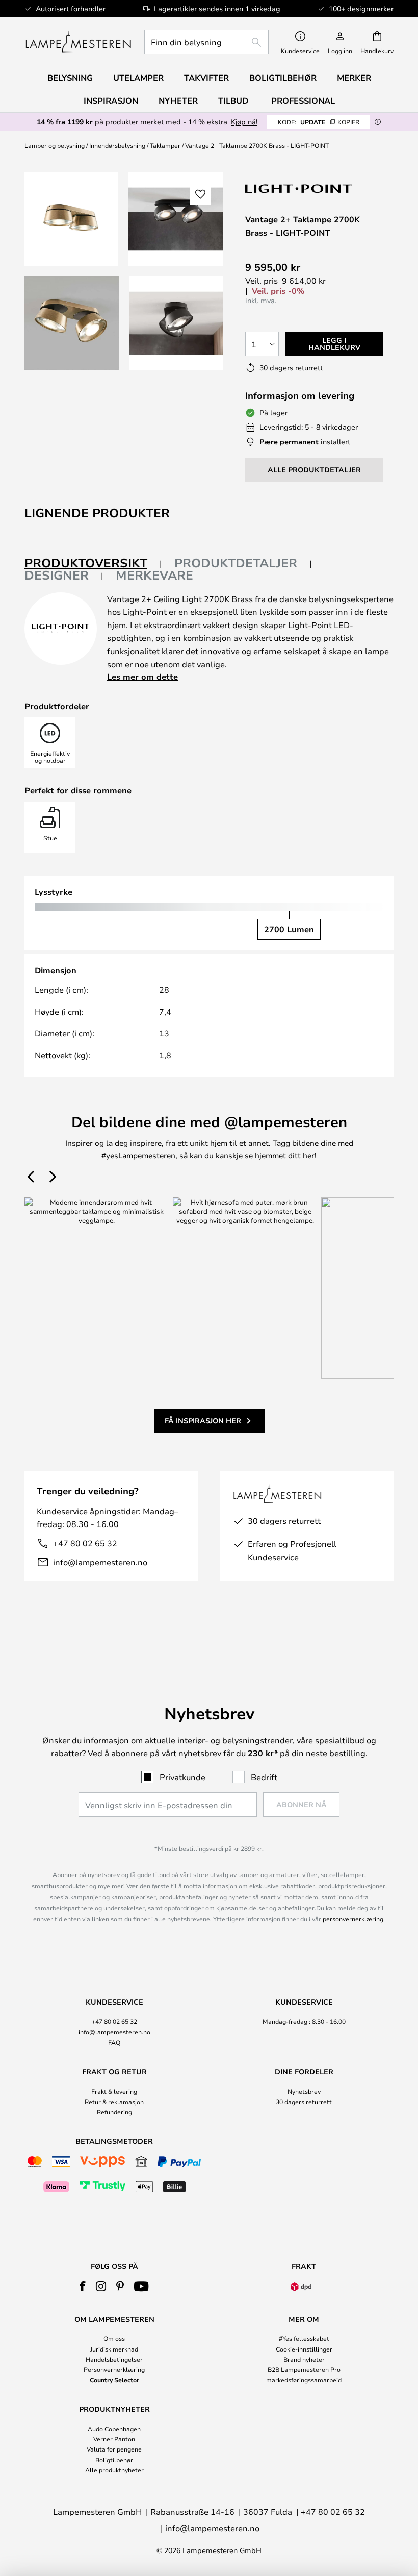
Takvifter (206, 78)
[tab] (93, 564)
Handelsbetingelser (114, 2359)
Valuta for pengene (114, 2449)
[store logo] (78, 42)
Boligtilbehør (114, 2460)
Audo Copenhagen (114, 2429)
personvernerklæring (353, 1919)
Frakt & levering (114, 2091)
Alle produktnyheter (114, 2470)
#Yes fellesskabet (304, 2338)
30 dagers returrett (304, 2102)
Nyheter (178, 101)
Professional (303, 101)
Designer (57, 575)
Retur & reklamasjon (114, 2102)
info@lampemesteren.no (100, 1562)
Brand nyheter (304, 2359)
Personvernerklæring (114, 2369)
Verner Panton (114, 2439)
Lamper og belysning (55, 145)
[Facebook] (83, 2286)
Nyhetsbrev (304, 2091)
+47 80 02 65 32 (85, 1543)
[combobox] (206, 42)
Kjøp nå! (244, 122)
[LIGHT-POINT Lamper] (299, 189)
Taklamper (165, 145)
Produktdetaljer (236, 563)
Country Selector (114, 2380)
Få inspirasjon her (203, 1421)
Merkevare (154, 575)
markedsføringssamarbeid (304, 2380)
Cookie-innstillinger (304, 2349)
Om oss (114, 2338)
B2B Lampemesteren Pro (304, 2369)
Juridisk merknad (114, 2349)
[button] (72, 323)
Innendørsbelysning (117, 145)
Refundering (114, 2112)
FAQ (114, 2042)
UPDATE (319, 122)
